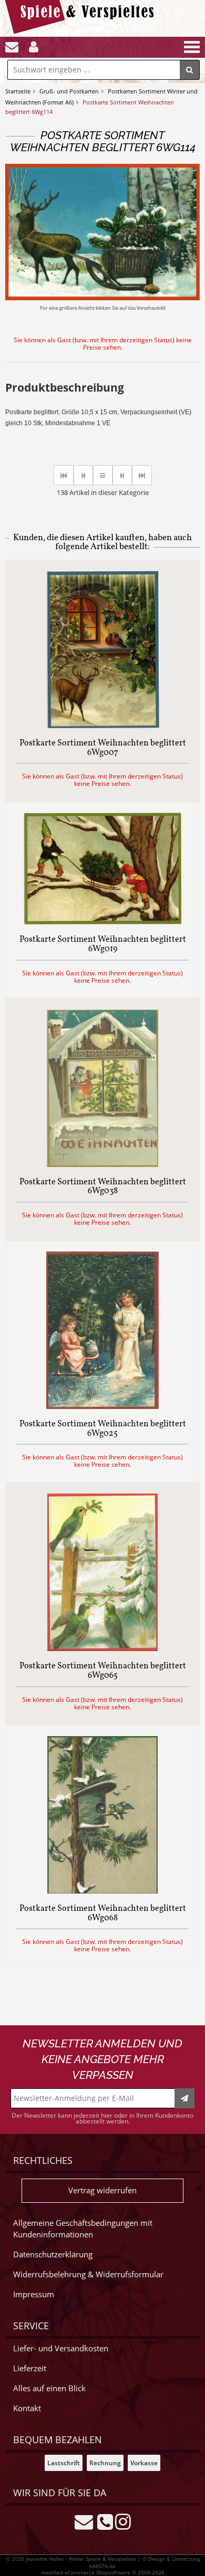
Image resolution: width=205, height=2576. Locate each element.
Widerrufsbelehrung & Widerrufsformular (88, 2274)
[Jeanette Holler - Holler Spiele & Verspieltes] (83, 31)
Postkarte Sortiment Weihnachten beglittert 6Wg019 (103, 945)
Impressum (34, 2294)
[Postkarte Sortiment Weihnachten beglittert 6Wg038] (102, 1164)
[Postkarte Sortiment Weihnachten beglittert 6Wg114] (102, 297)
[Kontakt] (12, 47)
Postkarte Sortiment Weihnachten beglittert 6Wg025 (103, 1429)
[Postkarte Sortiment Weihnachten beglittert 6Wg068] (102, 1891)
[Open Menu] (191, 47)
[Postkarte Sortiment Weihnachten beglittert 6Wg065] (102, 1648)
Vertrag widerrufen (102, 2190)
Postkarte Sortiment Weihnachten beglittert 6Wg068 (103, 1914)
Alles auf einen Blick (49, 2388)
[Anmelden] (34, 47)
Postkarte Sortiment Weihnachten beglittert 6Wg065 (103, 1671)
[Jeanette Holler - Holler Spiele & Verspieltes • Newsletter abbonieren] (184, 2098)
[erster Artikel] (64, 475)
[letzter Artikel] (142, 475)
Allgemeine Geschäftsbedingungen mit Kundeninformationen (83, 2229)
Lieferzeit (30, 2368)
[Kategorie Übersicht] (103, 475)
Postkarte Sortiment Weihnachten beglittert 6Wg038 (103, 1187)
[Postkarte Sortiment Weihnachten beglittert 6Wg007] (103, 725)
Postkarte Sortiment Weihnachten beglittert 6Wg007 (103, 748)
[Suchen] (190, 70)
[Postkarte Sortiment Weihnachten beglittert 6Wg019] (102, 922)
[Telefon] (105, 2521)
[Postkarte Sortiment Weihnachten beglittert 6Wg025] (102, 1406)
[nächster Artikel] (122, 475)
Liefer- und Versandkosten (61, 2348)
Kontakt (27, 2408)
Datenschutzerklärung (53, 2254)
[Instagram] (123, 2521)
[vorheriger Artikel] (83, 475)
